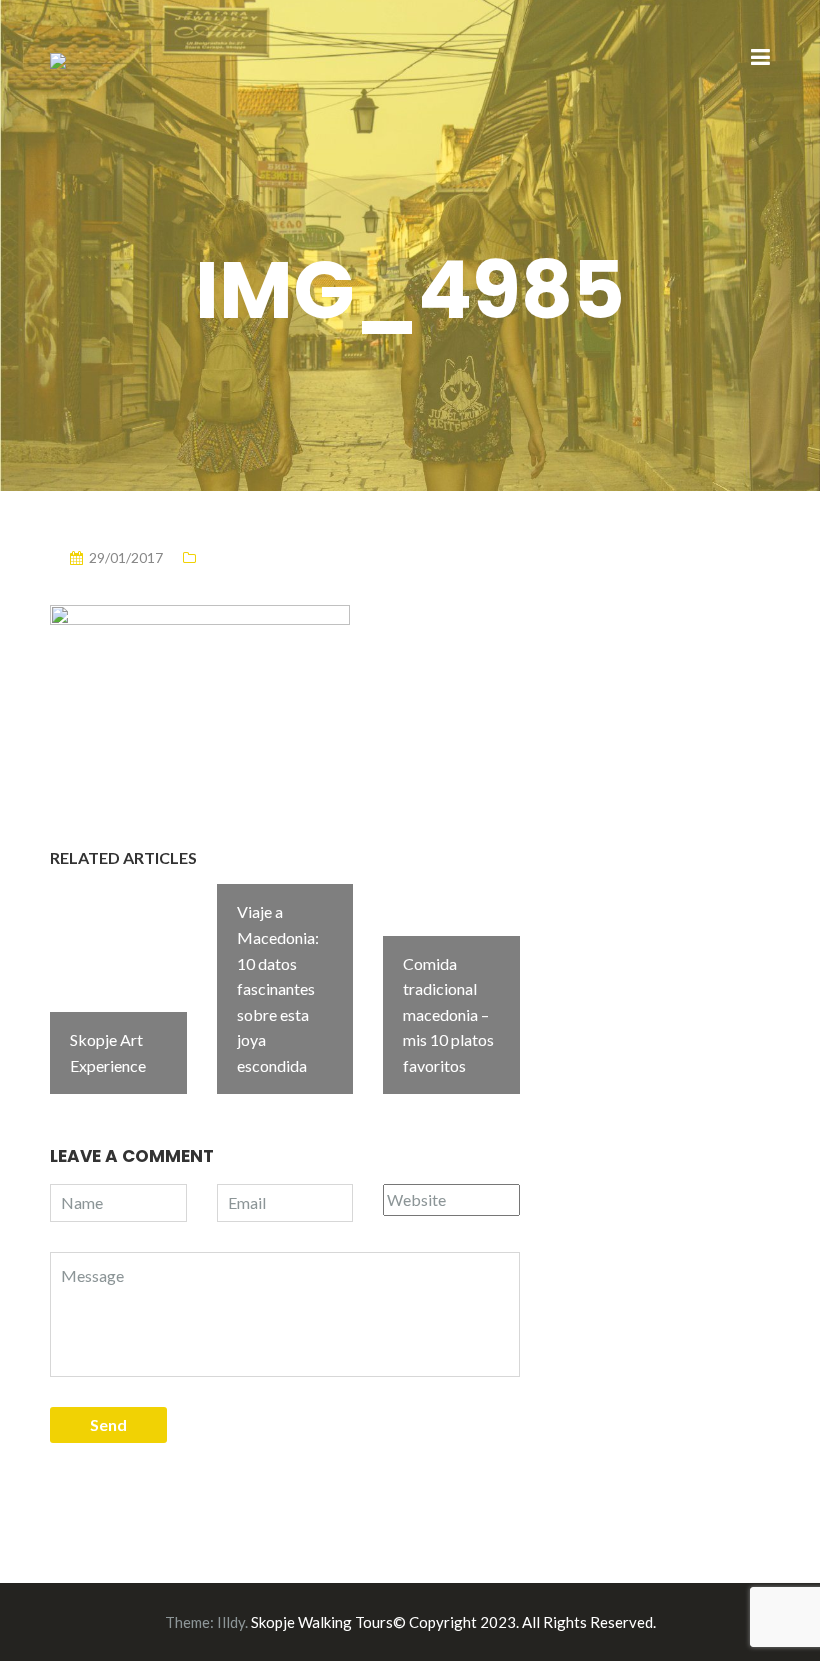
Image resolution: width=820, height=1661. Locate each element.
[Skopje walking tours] (58, 58)
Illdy (231, 1622)
